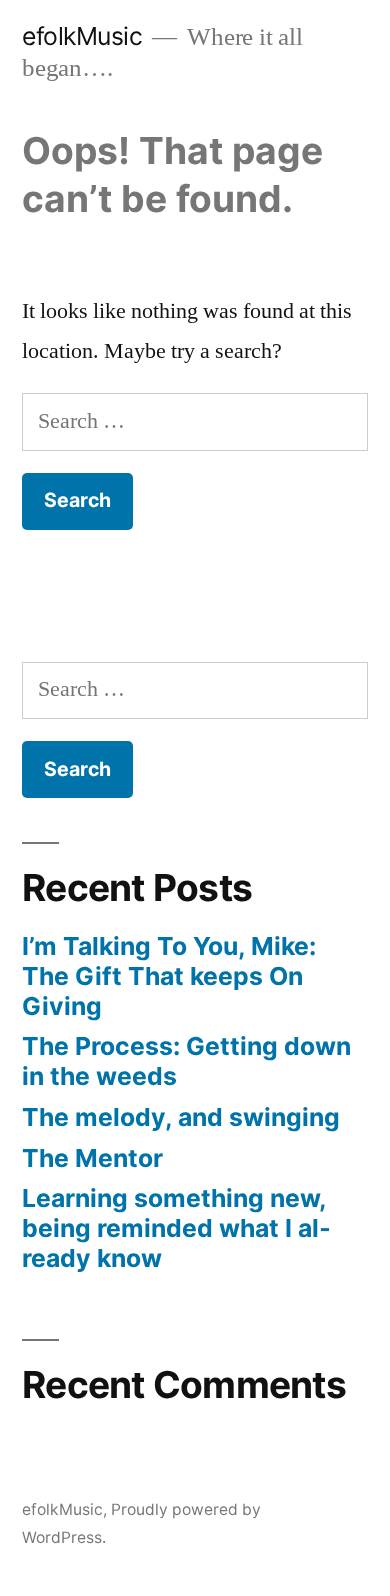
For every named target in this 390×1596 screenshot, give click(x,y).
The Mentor (92, 1158)
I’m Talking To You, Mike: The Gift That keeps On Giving (169, 975)
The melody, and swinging (181, 1117)
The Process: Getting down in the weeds (186, 1061)
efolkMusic (82, 36)
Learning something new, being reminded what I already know (176, 1227)
